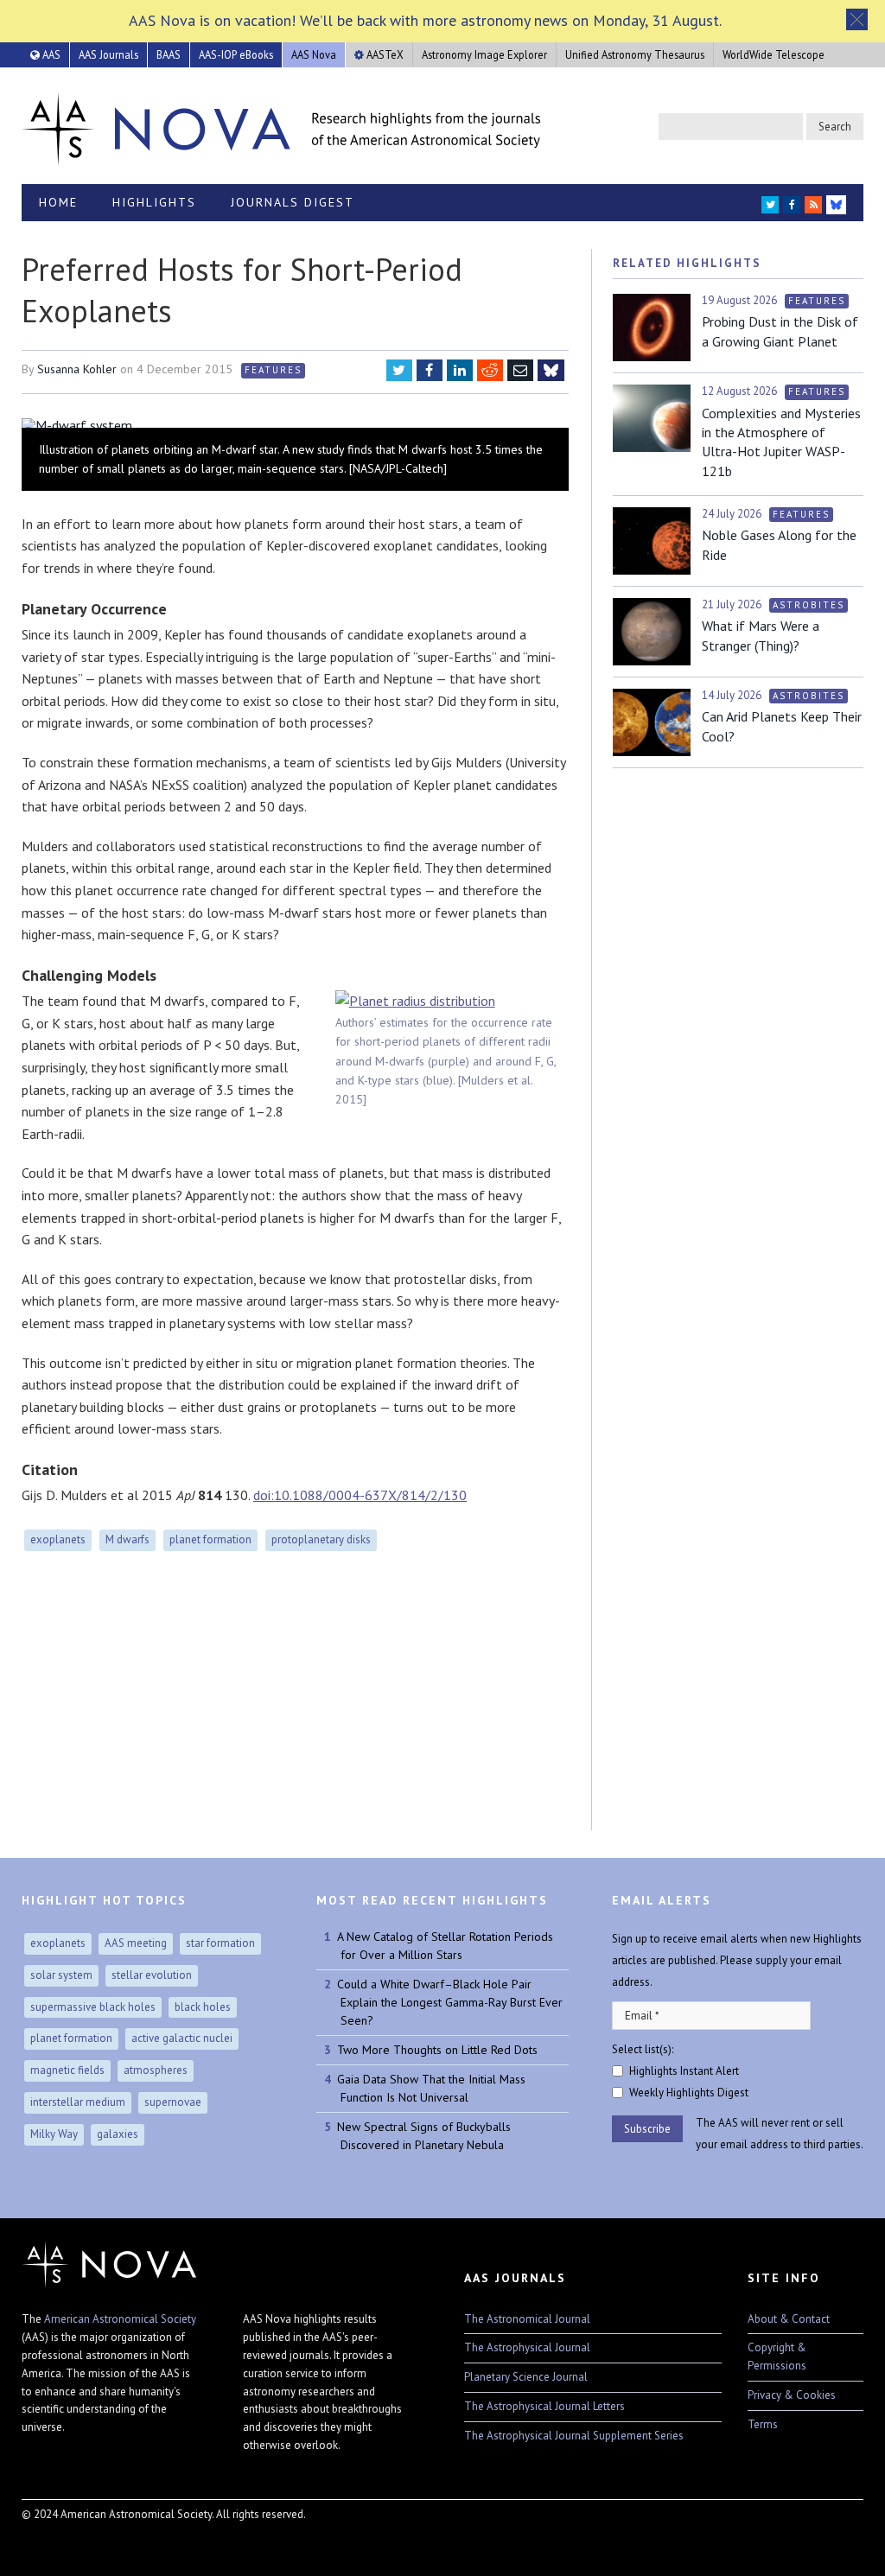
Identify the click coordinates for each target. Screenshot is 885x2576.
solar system (61, 1975)
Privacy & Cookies (792, 2395)
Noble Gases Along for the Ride (779, 544)
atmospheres (156, 2070)
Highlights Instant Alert (684, 2071)
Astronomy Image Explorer (484, 54)
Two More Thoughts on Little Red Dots (437, 2050)
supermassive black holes (93, 2007)
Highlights (154, 202)
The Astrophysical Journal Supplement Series (574, 2436)
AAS (50, 54)
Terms (763, 2424)
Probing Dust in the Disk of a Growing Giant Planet (780, 331)
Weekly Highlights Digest (689, 2093)
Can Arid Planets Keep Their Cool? (782, 726)
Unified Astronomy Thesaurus (635, 54)
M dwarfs (127, 1539)
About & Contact (789, 2319)
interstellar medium (78, 2102)
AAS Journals (108, 54)
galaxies (118, 2134)
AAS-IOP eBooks (236, 54)
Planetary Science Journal (526, 2377)
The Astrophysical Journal (527, 2347)
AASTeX (384, 54)
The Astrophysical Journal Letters (544, 2406)
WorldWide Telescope (774, 54)
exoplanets (58, 1539)
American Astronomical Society (120, 2319)
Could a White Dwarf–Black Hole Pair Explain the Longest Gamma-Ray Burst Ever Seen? (450, 2002)
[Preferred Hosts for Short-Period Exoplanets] (295, 425)
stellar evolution (152, 1975)
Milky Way (54, 2134)
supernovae (173, 2102)
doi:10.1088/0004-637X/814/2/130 (360, 1495)
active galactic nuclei (182, 2038)
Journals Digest (293, 202)
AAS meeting (136, 1943)
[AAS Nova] (281, 125)
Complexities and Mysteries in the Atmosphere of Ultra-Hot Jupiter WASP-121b (781, 442)
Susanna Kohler (77, 369)
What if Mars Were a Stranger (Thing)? (761, 635)
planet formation (210, 1539)
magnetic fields (67, 2070)
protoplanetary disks (321, 1539)
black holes (203, 2007)
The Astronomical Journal (527, 2319)
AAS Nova (314, 54)
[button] (857, 19)
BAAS (169, 54)
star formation (220, 1943)
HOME (58, 202)
